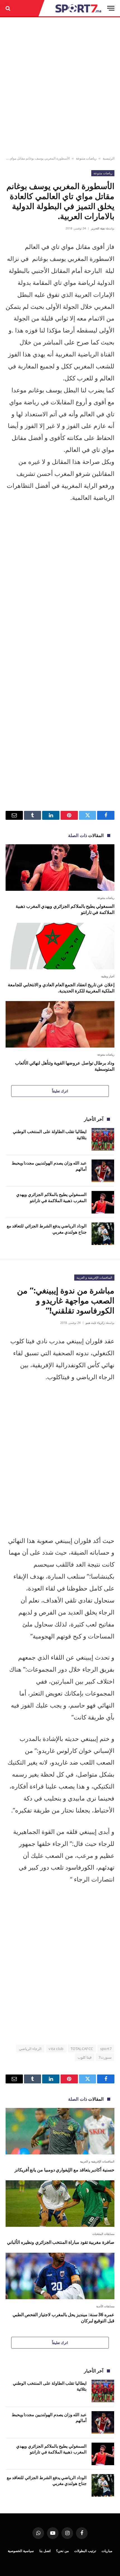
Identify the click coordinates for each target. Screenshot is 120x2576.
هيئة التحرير (98, 228)
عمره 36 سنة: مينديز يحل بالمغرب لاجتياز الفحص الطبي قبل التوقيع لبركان (63, 2318)
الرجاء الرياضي (30, 2049)
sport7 (106, 2049)
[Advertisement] (60, 87)
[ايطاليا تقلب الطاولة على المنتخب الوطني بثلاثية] (103, 1139)
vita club (56, 2049)
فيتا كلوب (85, 2057)
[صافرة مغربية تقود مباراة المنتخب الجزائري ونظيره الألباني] (60, 2204)
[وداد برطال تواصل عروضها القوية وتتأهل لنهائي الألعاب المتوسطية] (60, 1024)
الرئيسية (109, 158)
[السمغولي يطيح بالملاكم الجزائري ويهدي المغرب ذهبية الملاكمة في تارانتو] (60, 868)
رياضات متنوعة (86, 158)
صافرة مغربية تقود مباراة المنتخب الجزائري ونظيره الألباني (61, 2242)
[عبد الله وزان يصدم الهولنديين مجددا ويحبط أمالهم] (103, 1171)
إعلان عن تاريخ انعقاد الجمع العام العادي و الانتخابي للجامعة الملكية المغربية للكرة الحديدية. (61, 988)
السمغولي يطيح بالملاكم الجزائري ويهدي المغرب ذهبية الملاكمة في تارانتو (65, 909)
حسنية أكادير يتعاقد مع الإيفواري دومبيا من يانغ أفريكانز (64, 2170)
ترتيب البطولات (85, 2551)
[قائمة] (111, 8)
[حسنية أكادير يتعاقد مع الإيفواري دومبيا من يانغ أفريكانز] (60, 2131)
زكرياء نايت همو (95, 1323)
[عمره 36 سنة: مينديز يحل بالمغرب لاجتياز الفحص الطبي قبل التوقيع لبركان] (60, 2276)
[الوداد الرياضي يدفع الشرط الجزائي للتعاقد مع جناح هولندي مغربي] (103, 1234)
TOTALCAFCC (82, 2049)
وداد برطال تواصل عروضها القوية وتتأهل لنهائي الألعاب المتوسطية (65, 1066)
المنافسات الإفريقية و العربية (94, 1277)
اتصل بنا (45, 2551)
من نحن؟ (62, 2551)
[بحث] (9, 8)
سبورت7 (105, 2057)
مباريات (107, 2551)
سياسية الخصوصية (21, 2551)
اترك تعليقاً (60, 1091)
